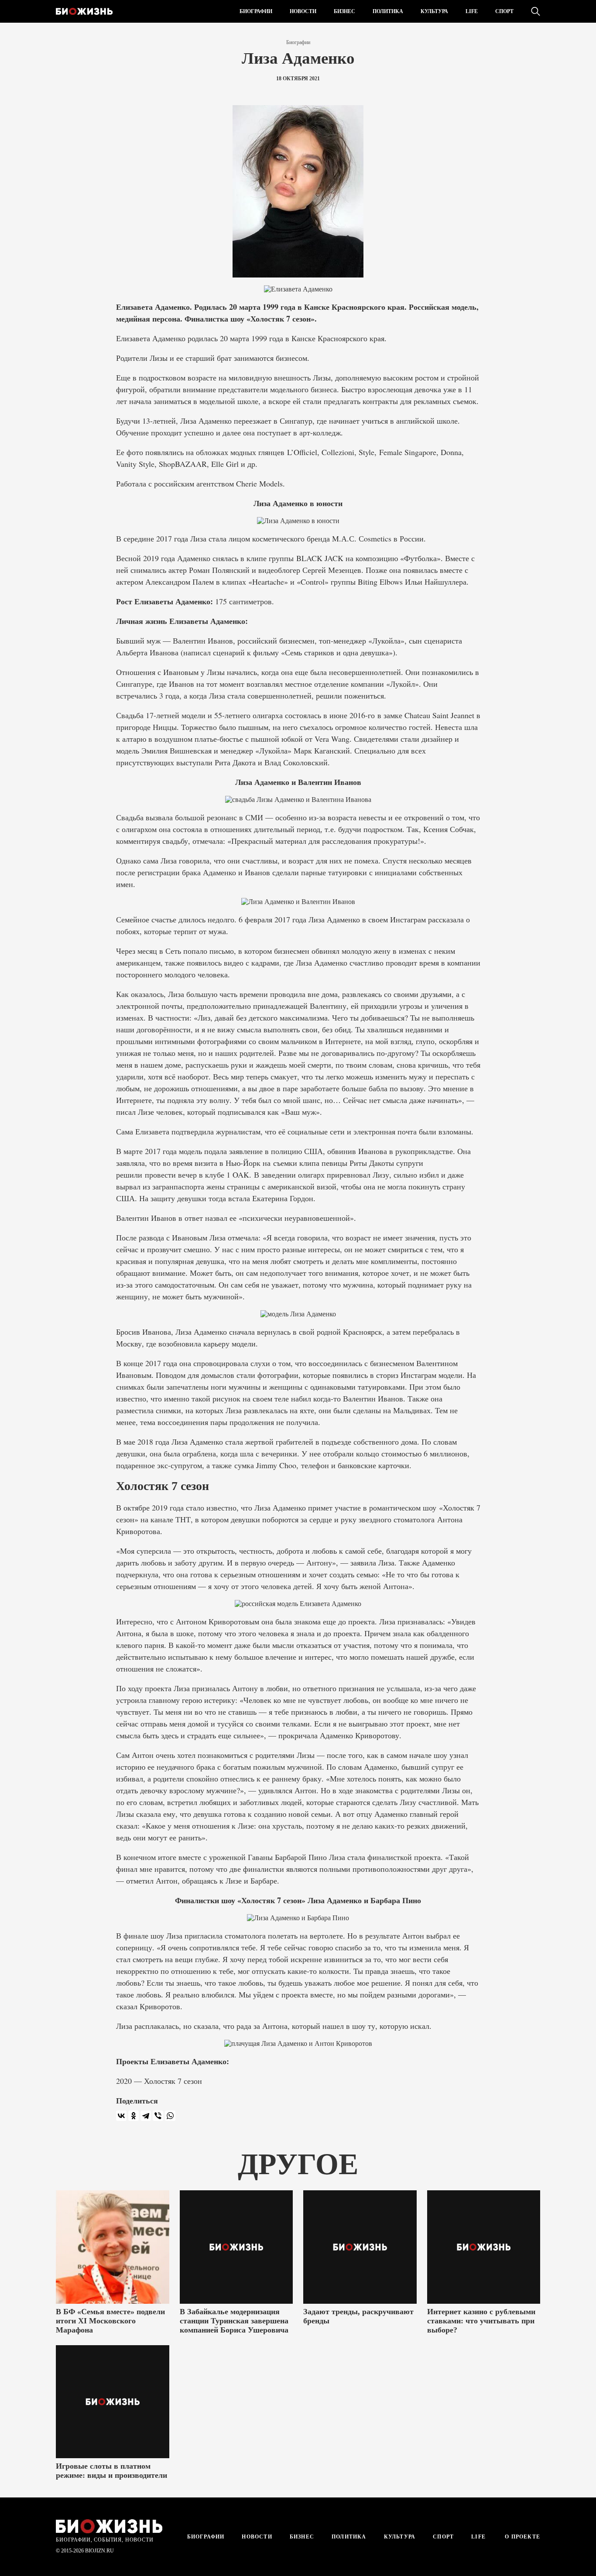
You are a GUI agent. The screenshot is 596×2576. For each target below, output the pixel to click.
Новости (303, 11)
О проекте (522, 2537)
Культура (434, 11)
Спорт (504, 11)
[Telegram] (146, 2116)
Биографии (256, 11)
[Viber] (158, 2116)
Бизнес (344, 11)
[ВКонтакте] (121, 2116)
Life (472, 11)
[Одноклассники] (134, 2116)
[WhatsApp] (170, 2116)
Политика (388, 11)
